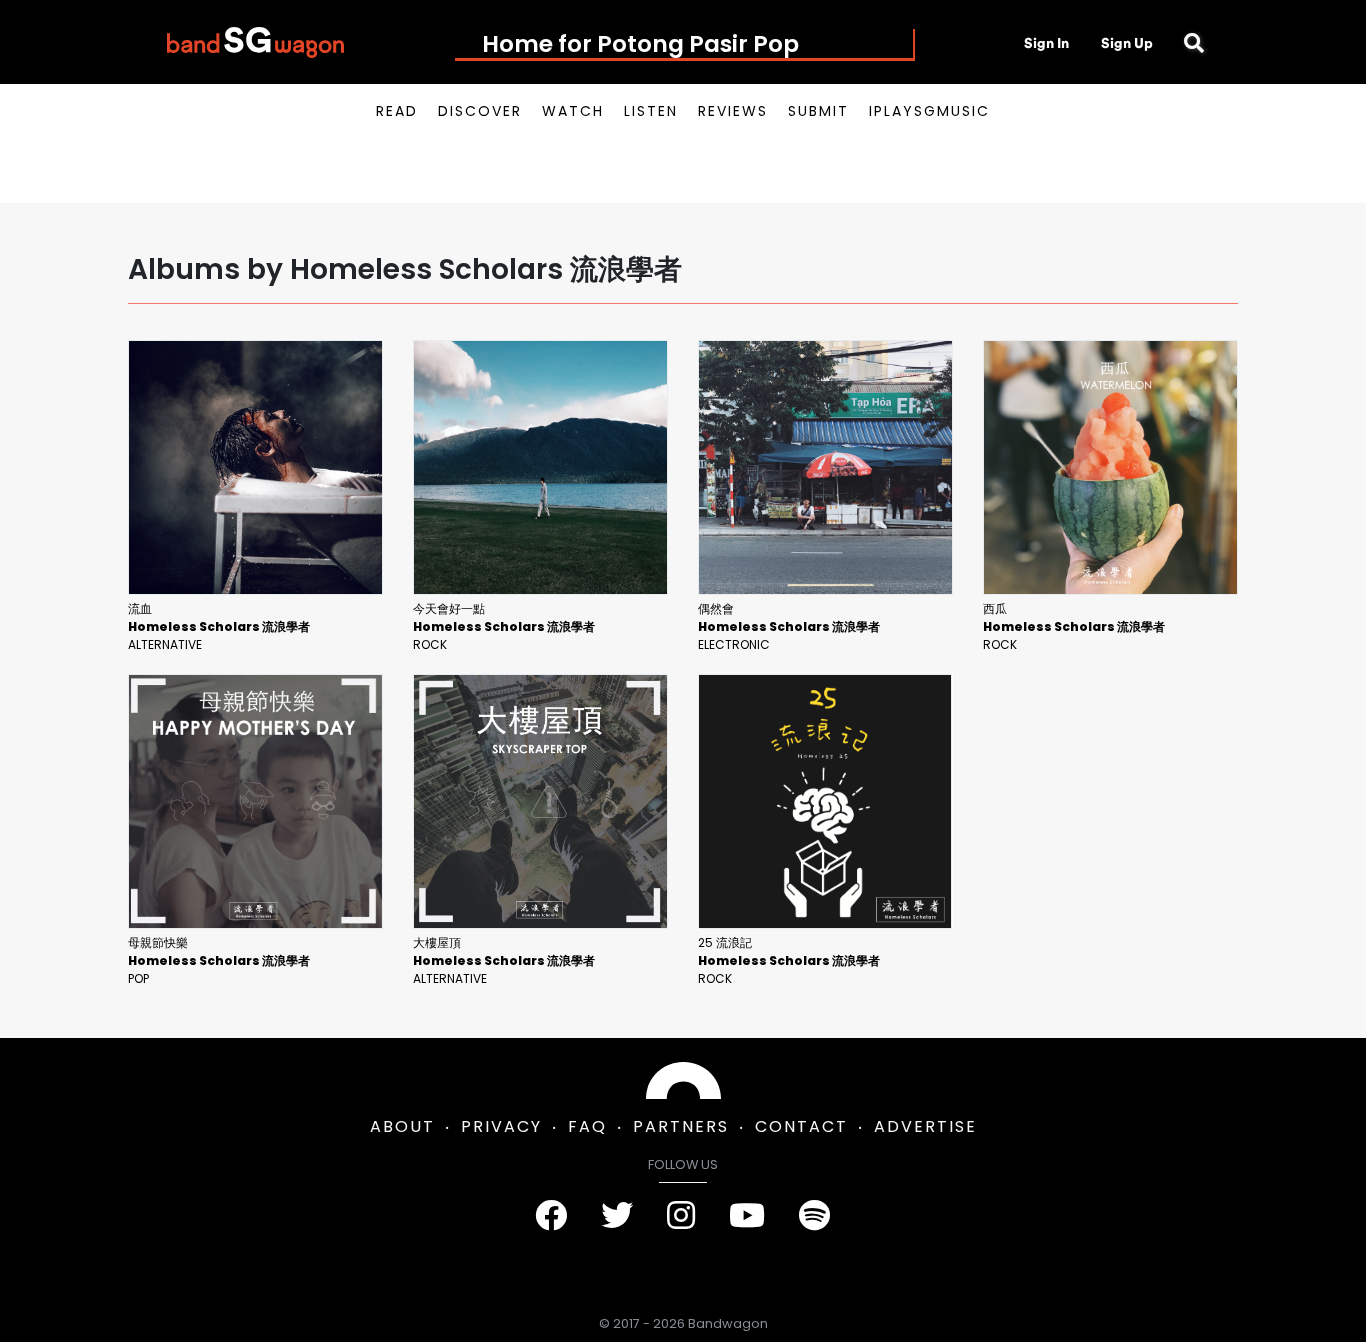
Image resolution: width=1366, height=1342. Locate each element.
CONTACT (801, 1126)
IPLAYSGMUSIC (929, 111)
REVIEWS (733, 111)
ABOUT (402, 1126)
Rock (430, 644)
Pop (138, 978)
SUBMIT (818, 111)
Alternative (165, 644)
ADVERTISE (925, 1126)
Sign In (1046, 43)
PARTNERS (681, 1126)
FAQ (587, 1126)
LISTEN (651, 111)
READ (397, 111)
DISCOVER (480, 111)
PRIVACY (501, 1126)
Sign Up (1127, 43)
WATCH (573, 111)
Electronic (734, 644)
